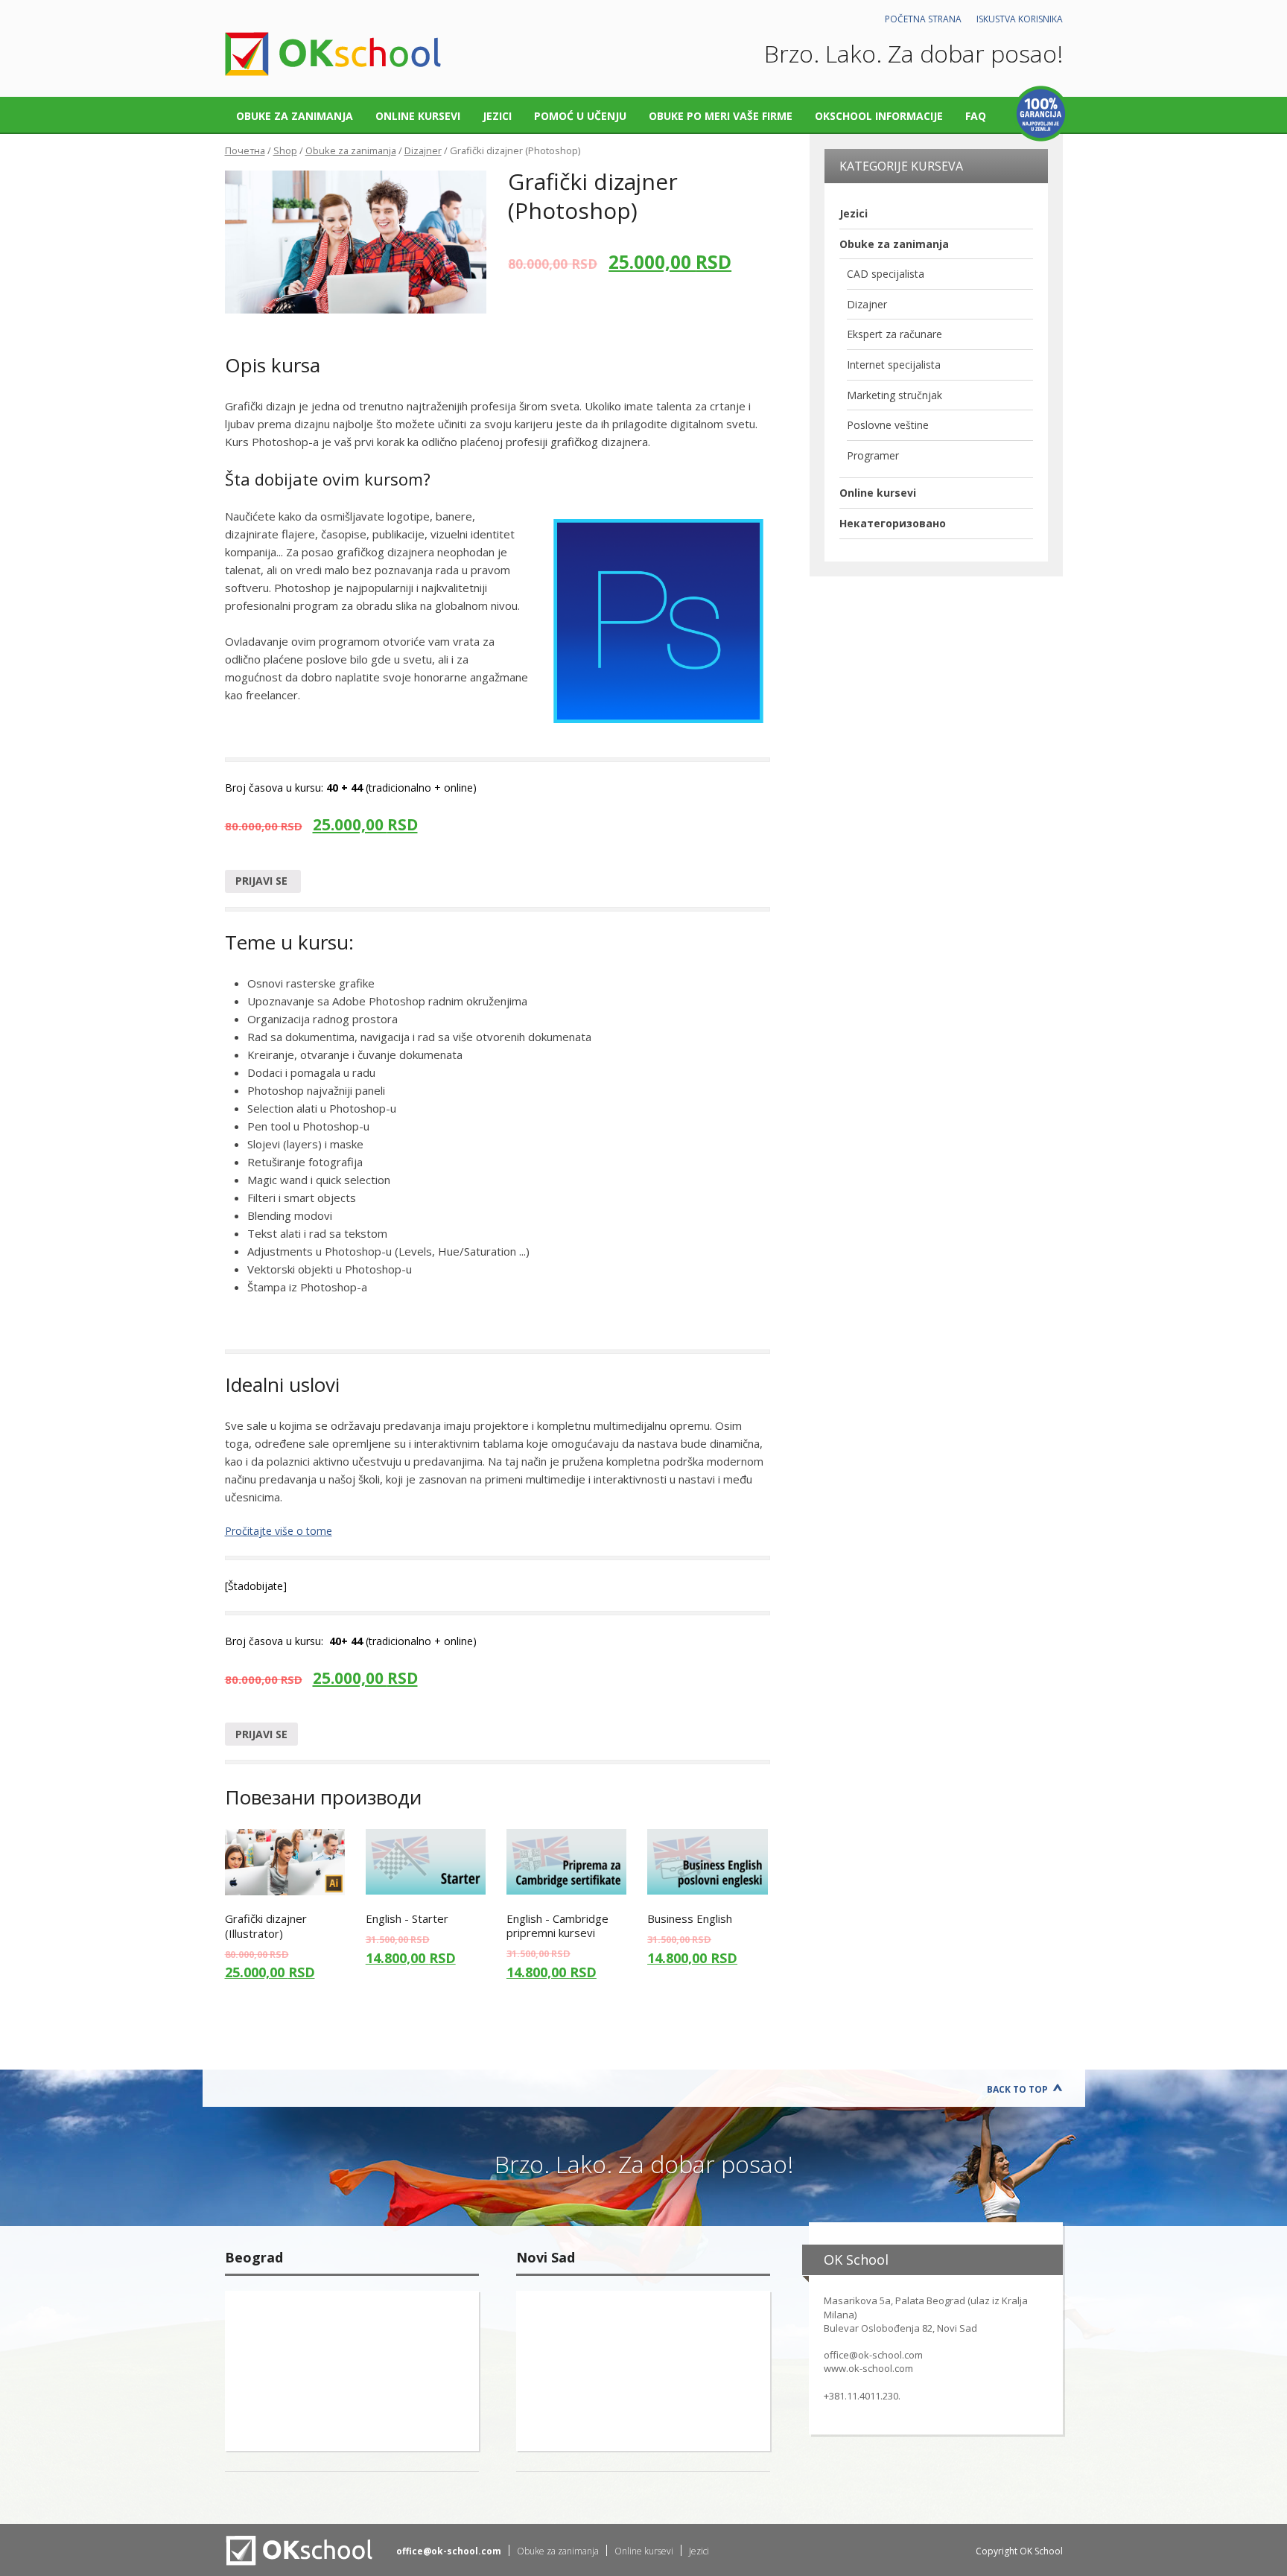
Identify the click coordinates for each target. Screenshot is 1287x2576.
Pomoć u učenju (580, 116)
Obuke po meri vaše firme (721, 116)
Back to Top (1017, 2089)
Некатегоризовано (893, 523)
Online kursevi (418, 116)
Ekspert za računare (894, 334)
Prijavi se (263, 881)
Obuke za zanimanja (295, 116)
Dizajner (423, 150)
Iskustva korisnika (1020, 19)
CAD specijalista (886, 274)
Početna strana (923, 19)
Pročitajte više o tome (279, 1531)
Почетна (245, 150)
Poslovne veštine (888, 425)
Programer (873, 455)
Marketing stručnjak (894, 395)
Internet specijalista (894, 365)
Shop (285, 150)
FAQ (976, 116)
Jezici (497, 116)
